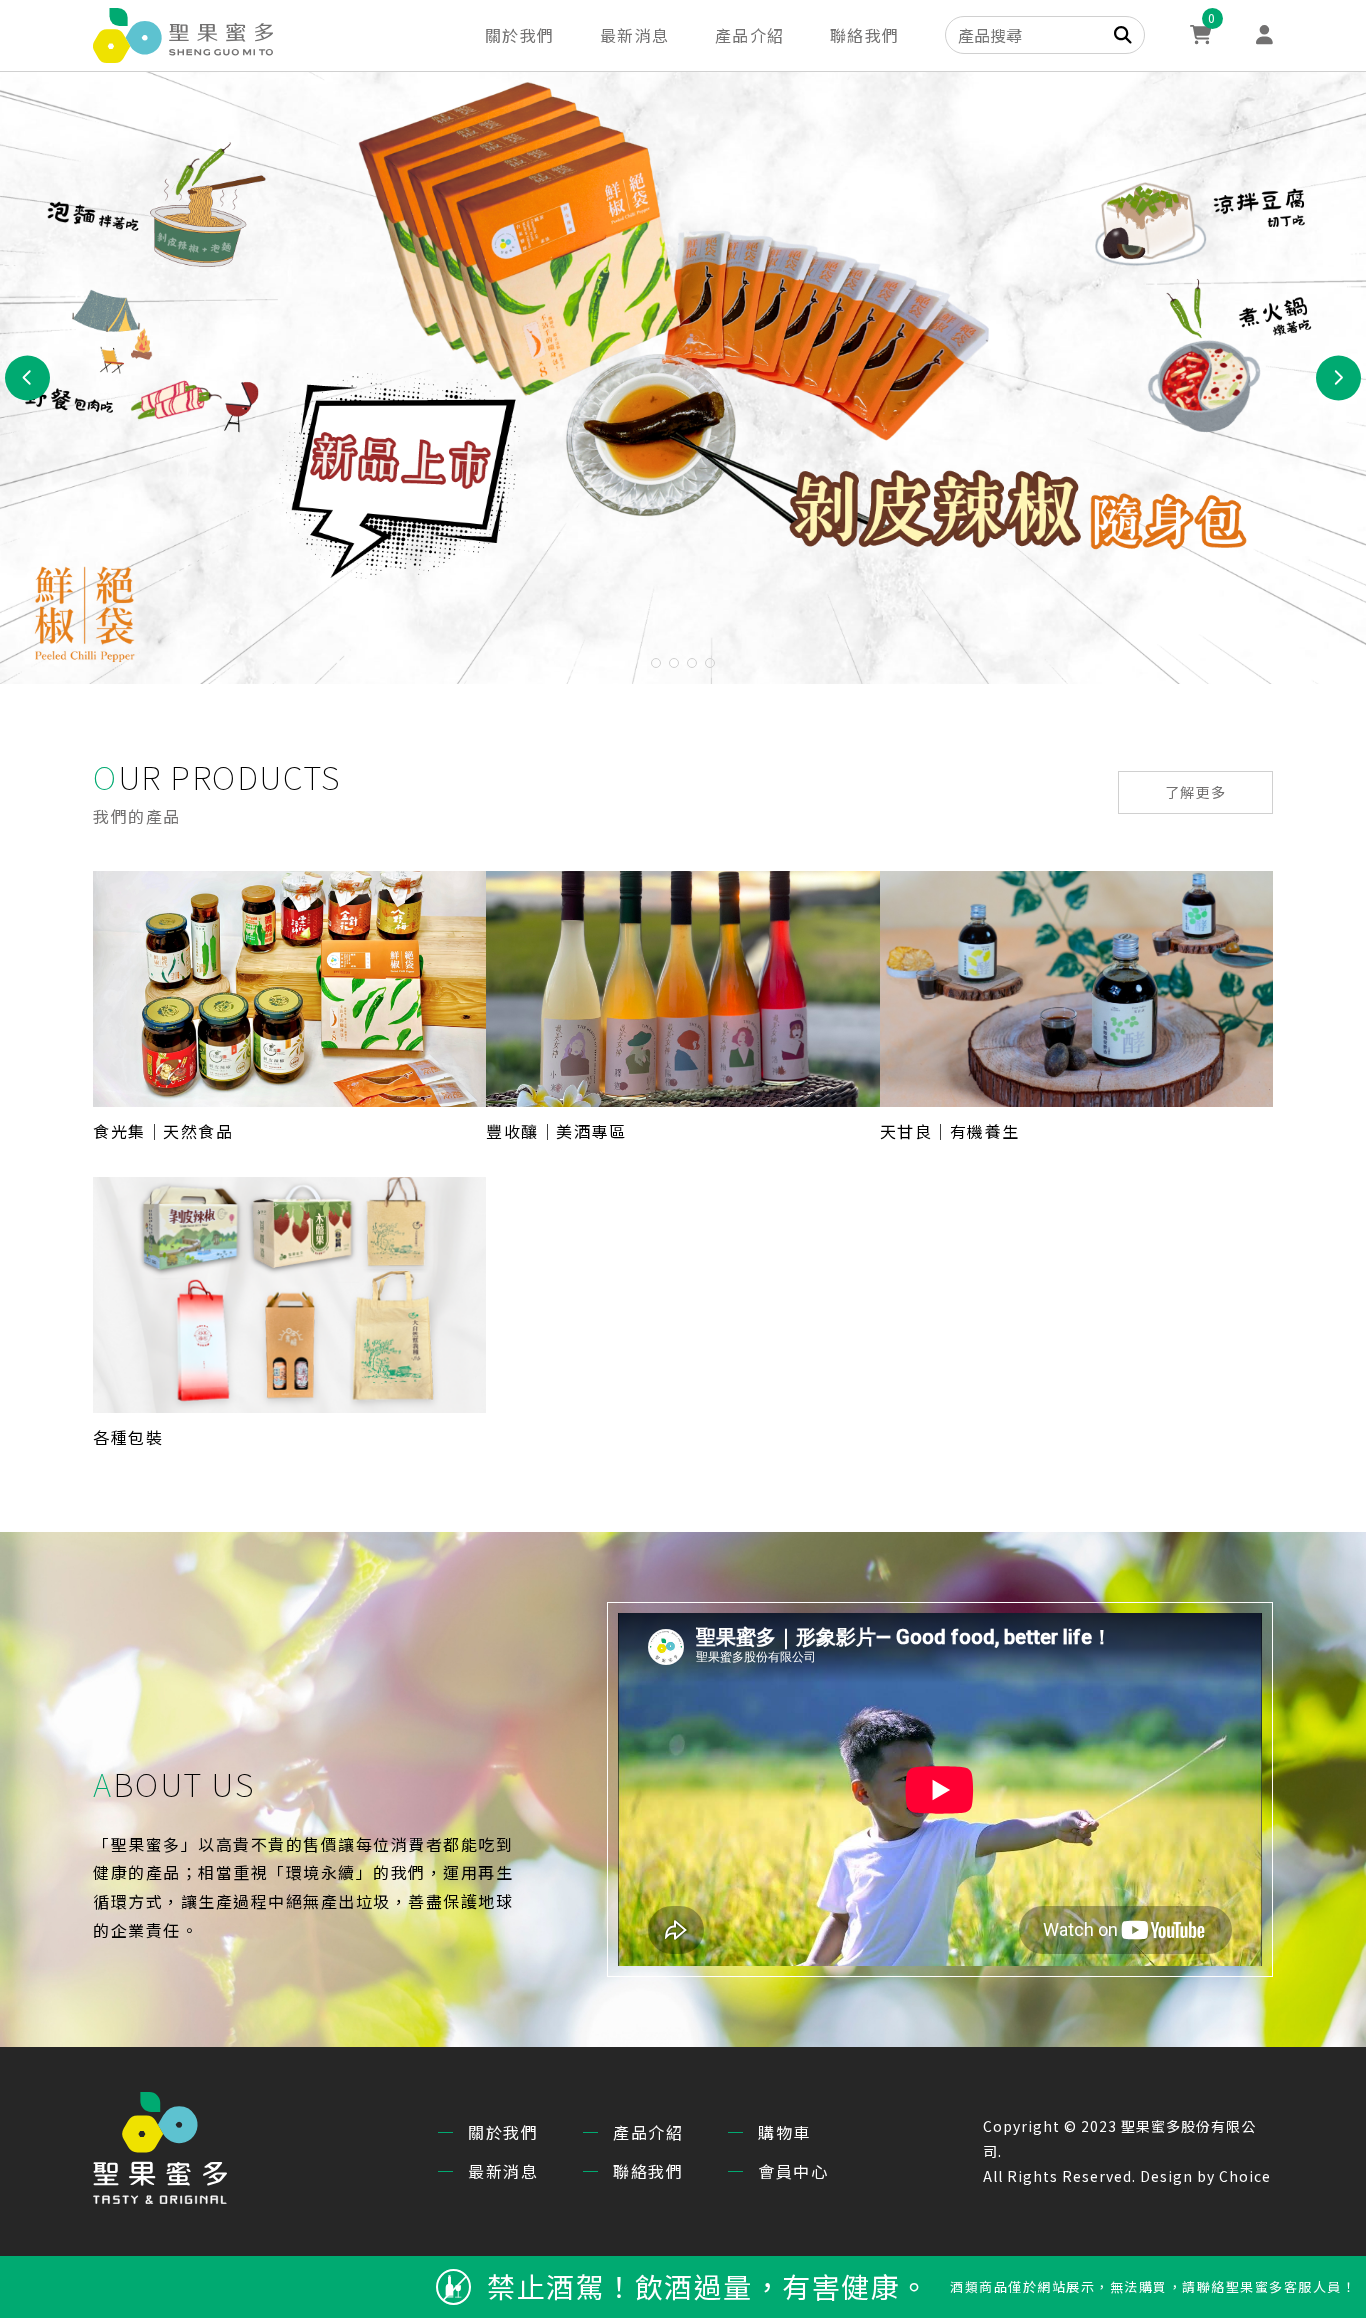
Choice (1245, 2176)
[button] (656, 663)
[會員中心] (1264, 35)
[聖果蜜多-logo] (183, 35)
